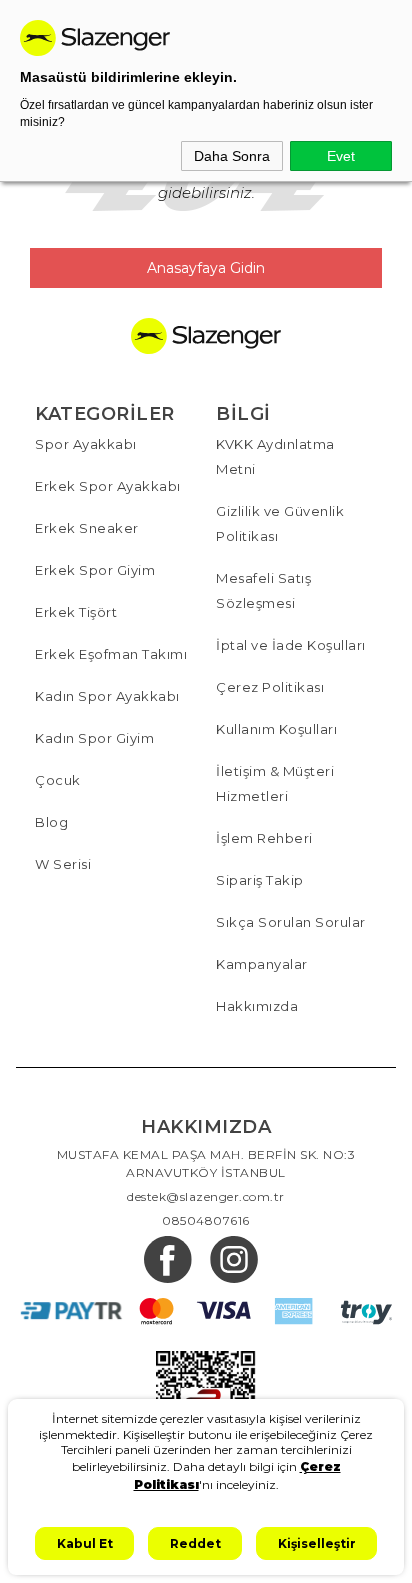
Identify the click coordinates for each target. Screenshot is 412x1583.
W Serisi (63, 864)
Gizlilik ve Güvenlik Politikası (280, 523)
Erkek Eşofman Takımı (111, 654)
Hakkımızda (257, 1006)
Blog (51, 822)
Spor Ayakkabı (86, 444)
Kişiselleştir (317, 1543)
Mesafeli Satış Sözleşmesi (263, 590)
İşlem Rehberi (264, 838)
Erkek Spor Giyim (95, 570)
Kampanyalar (262, 964)
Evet (341, 156)
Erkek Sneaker (87, 528)
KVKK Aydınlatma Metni (275, 456)
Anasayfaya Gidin (206, 268)
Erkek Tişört (76, 612)
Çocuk (58, 780)
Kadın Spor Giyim (94, 738)
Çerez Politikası (270, 687)
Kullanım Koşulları (276, 729)
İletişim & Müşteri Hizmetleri (275, 783)
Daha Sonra (232, 156)
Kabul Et (85, 1543)
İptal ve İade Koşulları (291, 645)
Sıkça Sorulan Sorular (291, 922)
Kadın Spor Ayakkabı (107, 696)
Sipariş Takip (260, 880)
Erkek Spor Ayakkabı (108, 486)
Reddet (195, 1543)
